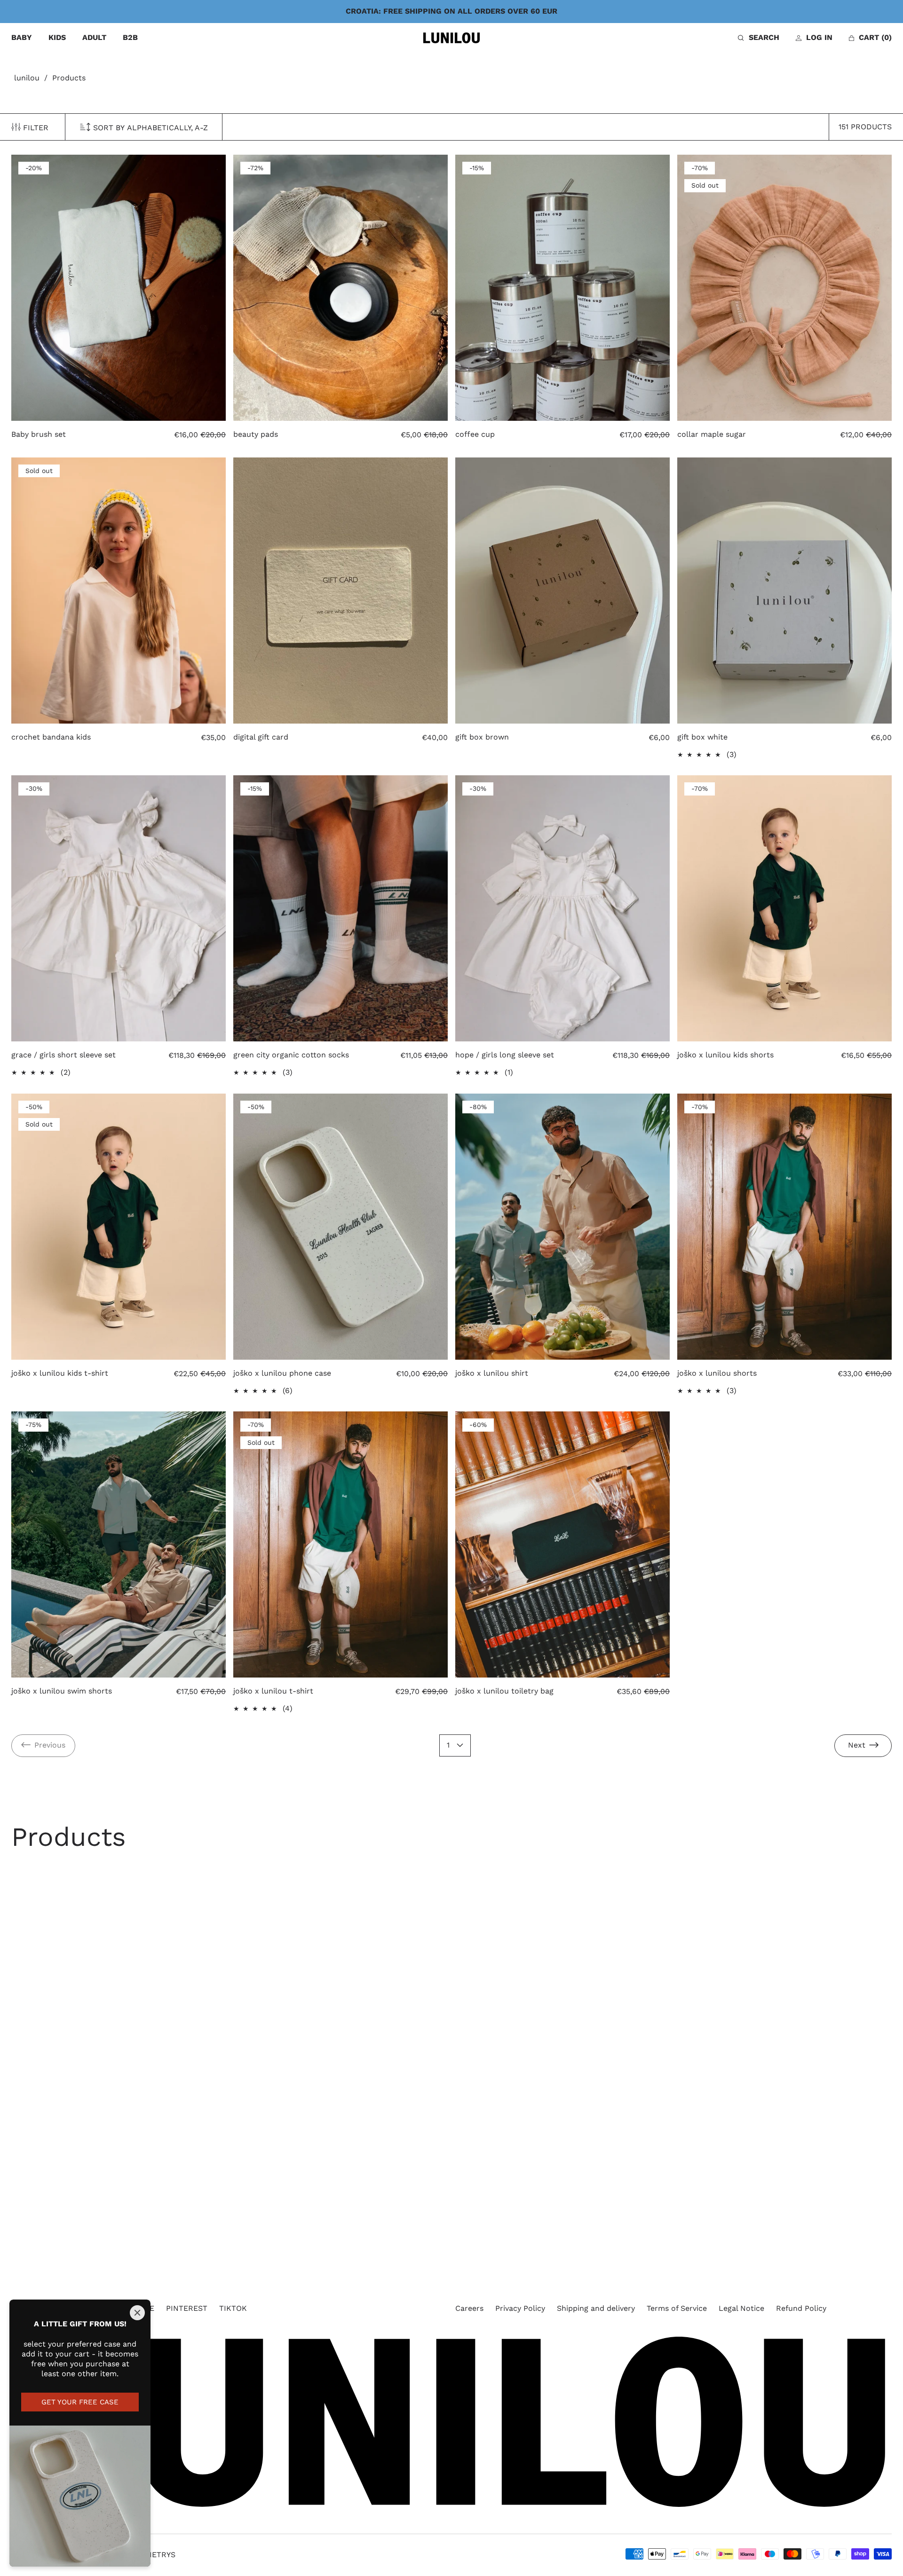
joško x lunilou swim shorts (62, 1691)
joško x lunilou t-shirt (273, 1691)
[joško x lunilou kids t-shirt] (119, 1227)
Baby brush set (39, 434)
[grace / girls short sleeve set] (119, 908)
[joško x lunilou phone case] (341, 1227)
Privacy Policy (520, 2308)
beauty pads (256, 434)
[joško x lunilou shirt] (562, 1227)
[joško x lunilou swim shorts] (119, 1544)
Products (69, 78)
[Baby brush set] (119, 288)
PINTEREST (187, 2308)
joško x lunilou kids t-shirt (60, 1373)
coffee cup (475, 434)
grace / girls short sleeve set (63, 1055)
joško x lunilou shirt (492, 1373)
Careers (469, 2308)
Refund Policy (801, 2308)
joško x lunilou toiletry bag (504, 1691)
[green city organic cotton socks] (341, 908)
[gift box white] (784, 591)
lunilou (27, 78)
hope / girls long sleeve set (505, 1055)
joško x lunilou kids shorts (725, 1055)
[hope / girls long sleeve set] (562, 908)
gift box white (702, 737)
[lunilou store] (451, 38)
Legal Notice (741, 2308)
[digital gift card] (341, 591)
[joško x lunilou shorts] (784, 1227)
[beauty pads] (341, 288)
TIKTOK (233, 2308)
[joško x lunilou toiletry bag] (562, 1544)
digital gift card (261, 737)
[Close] (137, 2313)
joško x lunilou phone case (282, 1373)
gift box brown (482, 737)
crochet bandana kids (51, 737)
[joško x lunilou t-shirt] (341, 1544)
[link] (43, 1746)
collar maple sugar (712, 434)
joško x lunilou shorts (717, 1373)
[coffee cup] (562, 288)
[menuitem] (22, 38)
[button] (759, 38)
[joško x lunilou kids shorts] (784, 908)
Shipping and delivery (596, 2308)
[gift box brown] (562, 591)
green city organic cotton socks (291, 1055)
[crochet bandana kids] (119, 591)
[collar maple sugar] (784, 288)
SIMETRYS (157, 2555)
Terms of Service (677, 2308)
